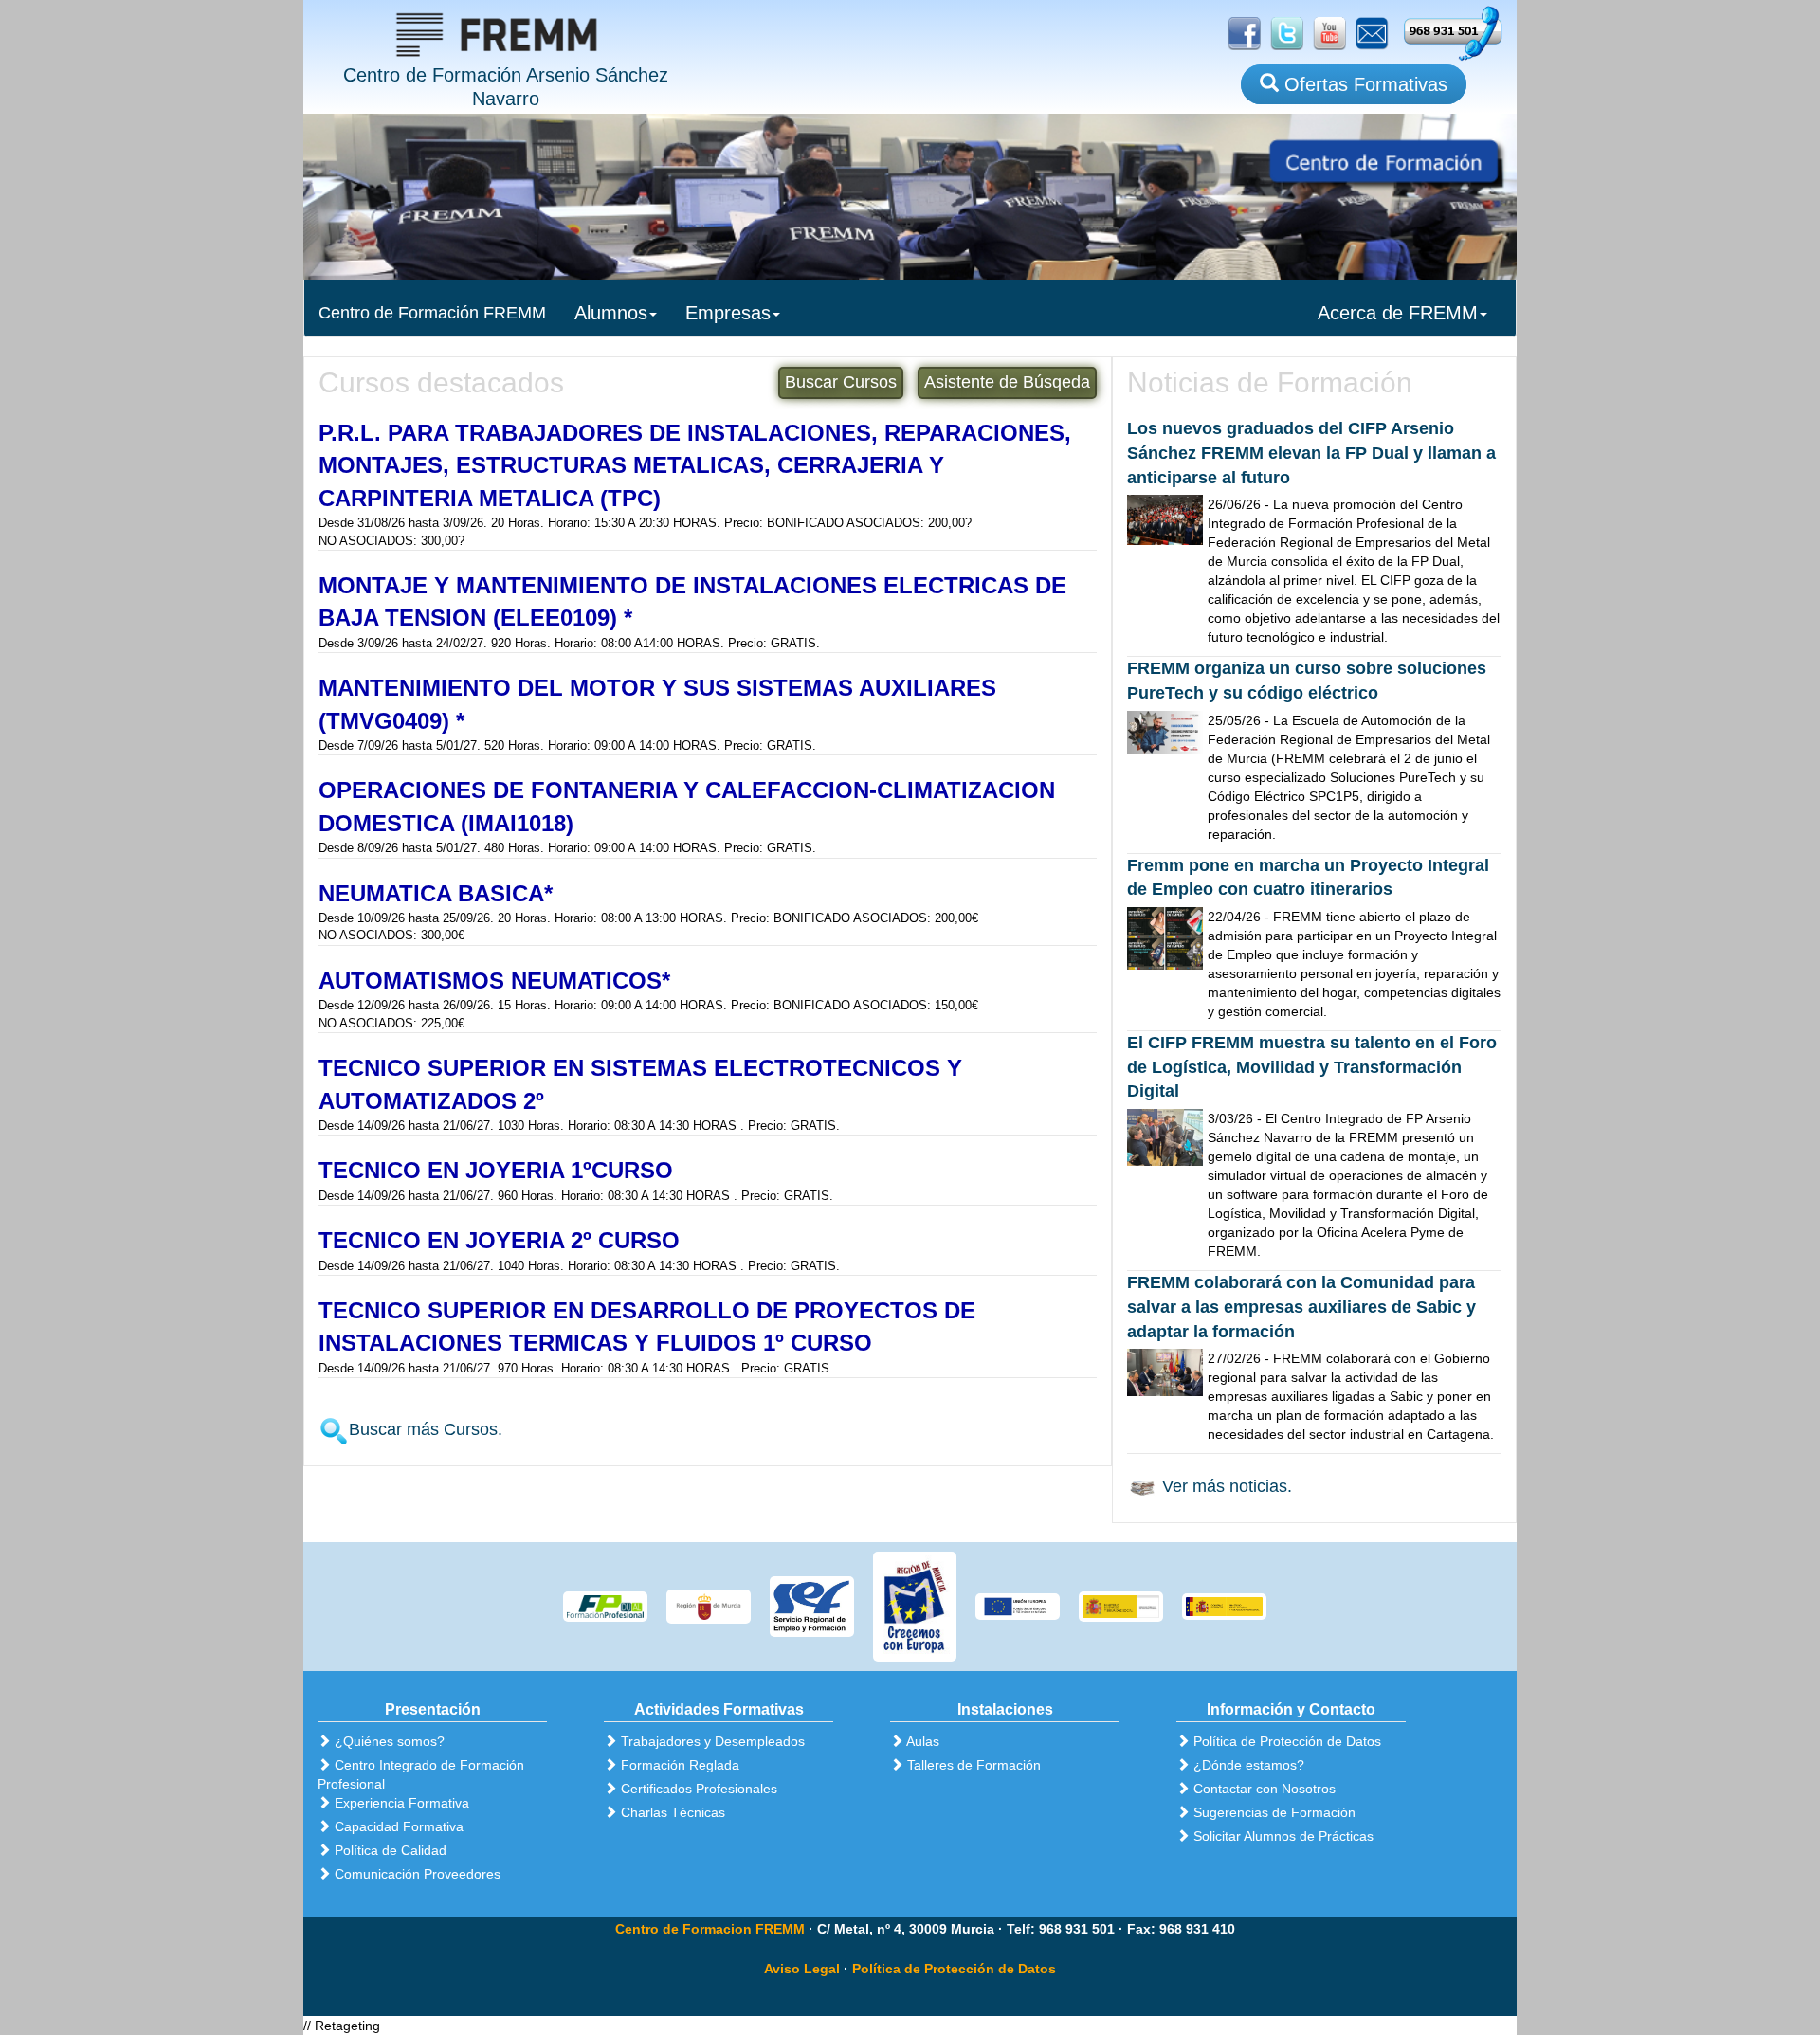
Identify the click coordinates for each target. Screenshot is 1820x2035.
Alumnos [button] (611, 313)
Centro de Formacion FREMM (710, 1929)
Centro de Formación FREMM (432, 313)
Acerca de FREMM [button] (1398, 313)
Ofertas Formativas (1363, 84)
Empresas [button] (728, 313)
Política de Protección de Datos (954, 1969)
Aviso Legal (802, 1969)
